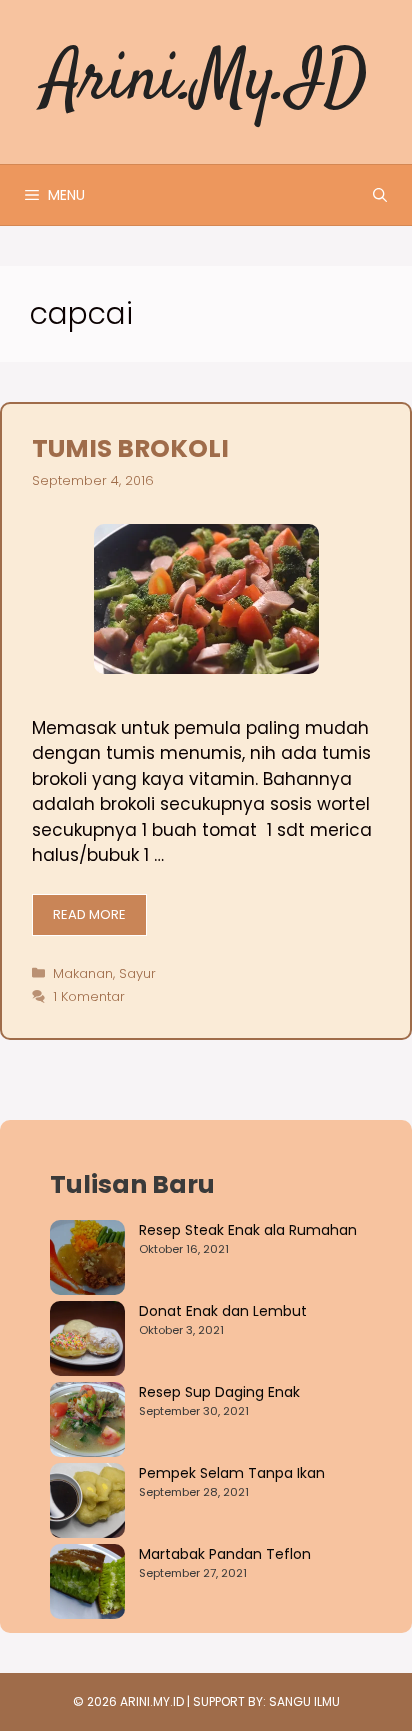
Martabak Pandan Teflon (225, 1554)
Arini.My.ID (206, 81)
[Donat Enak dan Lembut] (87, 1341)
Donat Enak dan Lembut (223, 1311)
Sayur (137, 973)
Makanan (83, 973)
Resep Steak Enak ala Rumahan (248, 1230)
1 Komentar (89, 996)
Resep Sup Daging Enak (219, 1392)
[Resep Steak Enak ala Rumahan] (87, 1260)
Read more (89, 914)
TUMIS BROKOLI (130, 448)
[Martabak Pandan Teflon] (87, 1584)
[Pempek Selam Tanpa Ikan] (87, 1503)
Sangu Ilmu (304, 1701)
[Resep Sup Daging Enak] (87, 1422)
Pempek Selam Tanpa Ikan (232, 1473)
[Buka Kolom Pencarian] (380, 195)
